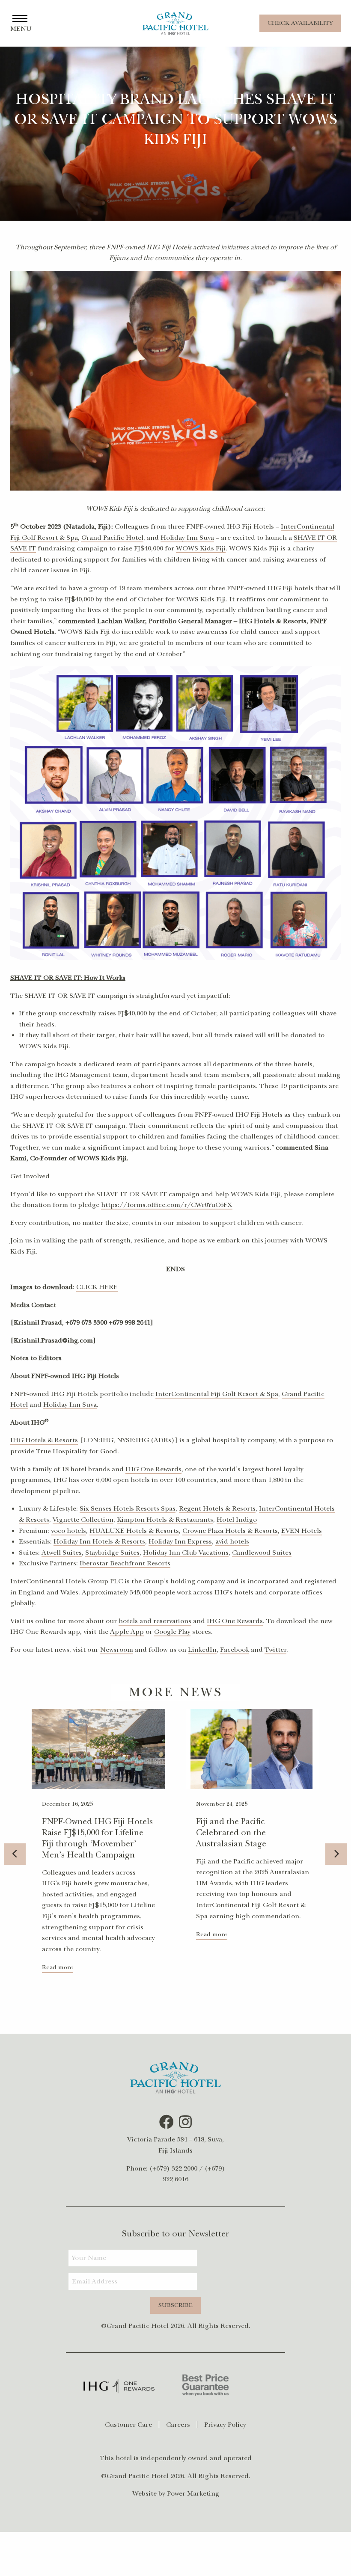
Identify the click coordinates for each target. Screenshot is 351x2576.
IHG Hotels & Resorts (44, 1440)
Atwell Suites (62, 1553)
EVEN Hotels (302, 1531)
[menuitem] (132, 2425)
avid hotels (232, 1541)
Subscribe (175, 2305)
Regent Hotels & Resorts (217, 1508)
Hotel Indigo (237, 1520)
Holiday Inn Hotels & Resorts (99, 1541)
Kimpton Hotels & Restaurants (165, 1520)
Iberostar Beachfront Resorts (125, 1563)
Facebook (235, 1650)
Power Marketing (193, 2493)
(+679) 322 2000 (173, 2168)
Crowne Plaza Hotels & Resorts (230, 1531)
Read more (58, 1967)
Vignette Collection (83, 1520)
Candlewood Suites (262, 1553)
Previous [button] (15, 1854)
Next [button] (336, 1854)
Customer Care (128, 2425)
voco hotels (68, 1531)
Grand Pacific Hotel (112, 538)
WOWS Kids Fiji (201, 548)
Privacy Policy (225, 2425)
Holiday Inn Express (180, 1541)
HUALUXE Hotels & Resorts (134, 1531)
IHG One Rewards (153, 1469)
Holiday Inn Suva (187, 538)
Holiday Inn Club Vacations (186, 1553)
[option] (98, 1849)
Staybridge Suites (112, 1553)
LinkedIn (202, 1650)
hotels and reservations (155, 1621)
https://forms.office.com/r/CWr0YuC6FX (167, 1205)
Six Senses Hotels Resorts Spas (128, 1508)
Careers (178, 2425)
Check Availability (300, 23)
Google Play (172, 1632)
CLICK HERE (97, 1287)
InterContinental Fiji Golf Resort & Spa (217, 1394)
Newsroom (117, 1650)
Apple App (127, 1632)
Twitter (275, 1650)
